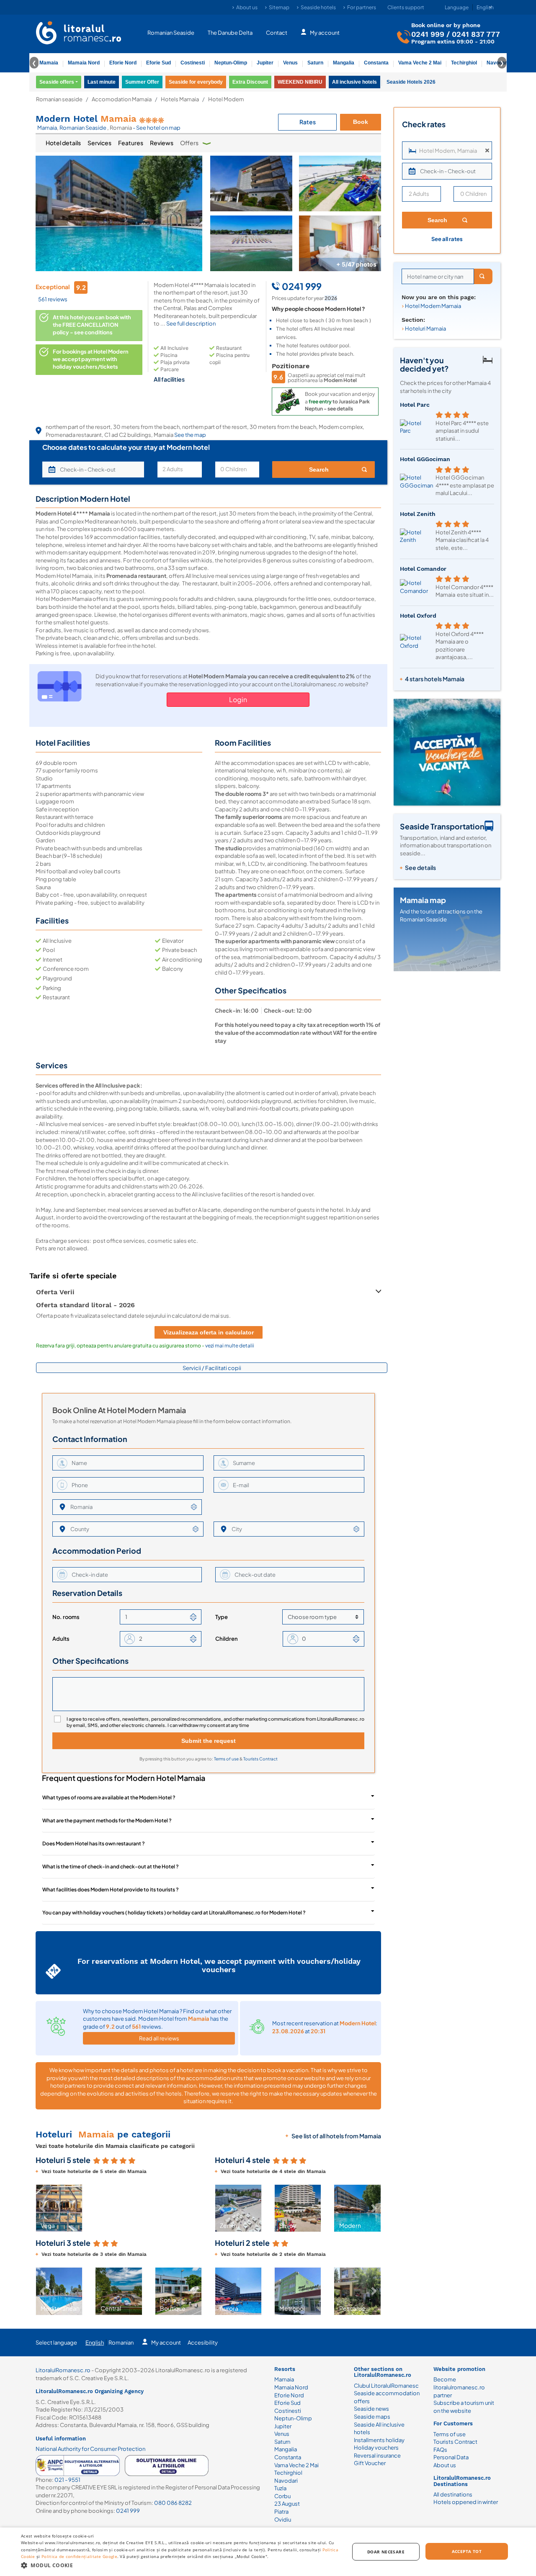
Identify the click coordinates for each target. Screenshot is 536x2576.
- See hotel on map (157, 128)
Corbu (282, 2496)
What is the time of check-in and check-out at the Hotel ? (111, 1867)
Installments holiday (379, 2440)
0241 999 (428, 34)
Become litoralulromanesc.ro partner (459, 2387)
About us (247, 7)
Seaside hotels (318, 7)
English (95, 2343)
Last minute (102, 82)
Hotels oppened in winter (466, 2502)
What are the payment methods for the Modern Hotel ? (107, 1820)
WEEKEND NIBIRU (300, 82)
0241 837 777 (476, 34)
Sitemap (279, 7)
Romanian (121, 2343)
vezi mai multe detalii (230, 1346)
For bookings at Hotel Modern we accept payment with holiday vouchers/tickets (91, 359)
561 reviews (53, 299)
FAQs (440, 2450)
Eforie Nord (123, 63)
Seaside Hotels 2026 (411, 82)
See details (420, 867)
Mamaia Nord (84, 63)
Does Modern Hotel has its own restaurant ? (94, 1843)
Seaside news (371, 2409)
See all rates (447, 239)
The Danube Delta (230, 33)
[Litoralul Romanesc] (79, 34)
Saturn (315, 63)
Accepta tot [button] (467, 2551)
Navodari (286, 2481)
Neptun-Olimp (231, 63)
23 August (287, 2504)
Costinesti (193, 63)
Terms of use (227, 1759)
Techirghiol (464, 63)
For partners (362, 7)
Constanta (376, 63)
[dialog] (268, 2552)
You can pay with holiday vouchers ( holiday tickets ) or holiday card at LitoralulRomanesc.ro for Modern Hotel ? (174, 1913)
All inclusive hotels (354, 82)
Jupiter (265, 63)
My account (325, 33)
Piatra (281, 2512)
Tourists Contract (260, 1759)
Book (361, 122)
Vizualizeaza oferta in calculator (209, 1332)
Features (131, 143)
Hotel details (63, 143)
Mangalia (344, 63)
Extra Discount (250, 82)
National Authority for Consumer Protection (90, 2449)
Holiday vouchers (376, 2448)
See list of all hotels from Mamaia (336, 2136)
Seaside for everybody (196, 82)
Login (238, 699)
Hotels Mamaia (180, 99)
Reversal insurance (377, 2455)
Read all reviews (159, 2038)
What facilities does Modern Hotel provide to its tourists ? (111, 1890)
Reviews (162, 143)
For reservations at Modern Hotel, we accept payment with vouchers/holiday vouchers (219, 1965)
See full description (191, 323)
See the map (190, 435)
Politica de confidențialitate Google (79, 2556)
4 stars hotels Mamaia (435, 679)
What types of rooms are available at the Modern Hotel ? (109, 1797)
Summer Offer (142, 82)
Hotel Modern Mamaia (433, 306)
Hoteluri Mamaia (425, 328)
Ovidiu (283, 2520)
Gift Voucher (370, 2463)
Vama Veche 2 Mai (420, 63)
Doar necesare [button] (386, 2552)
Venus (290, 63)
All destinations (453, 2494)
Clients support (406, 7)
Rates (308, 122)
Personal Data (451, 2457)
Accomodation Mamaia (122, 99)
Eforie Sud (158, 63)
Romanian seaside (59, 99)
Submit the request (209, 1741)
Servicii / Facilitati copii (212, 1368)
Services (99, 143)
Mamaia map (423, 900)
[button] (43, 2208)
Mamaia (49, 63)
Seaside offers (57, 82)
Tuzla (280, 2488)
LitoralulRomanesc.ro (63, 2370)
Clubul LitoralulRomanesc (386, 2386)
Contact (277, 33)
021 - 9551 (67, 2480)
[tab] (63, 143)
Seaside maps (372, 2417)
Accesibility (203, 2343)
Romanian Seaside (171, 33)
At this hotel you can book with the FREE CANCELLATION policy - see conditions (92, 325)
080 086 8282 (173, 2503)
